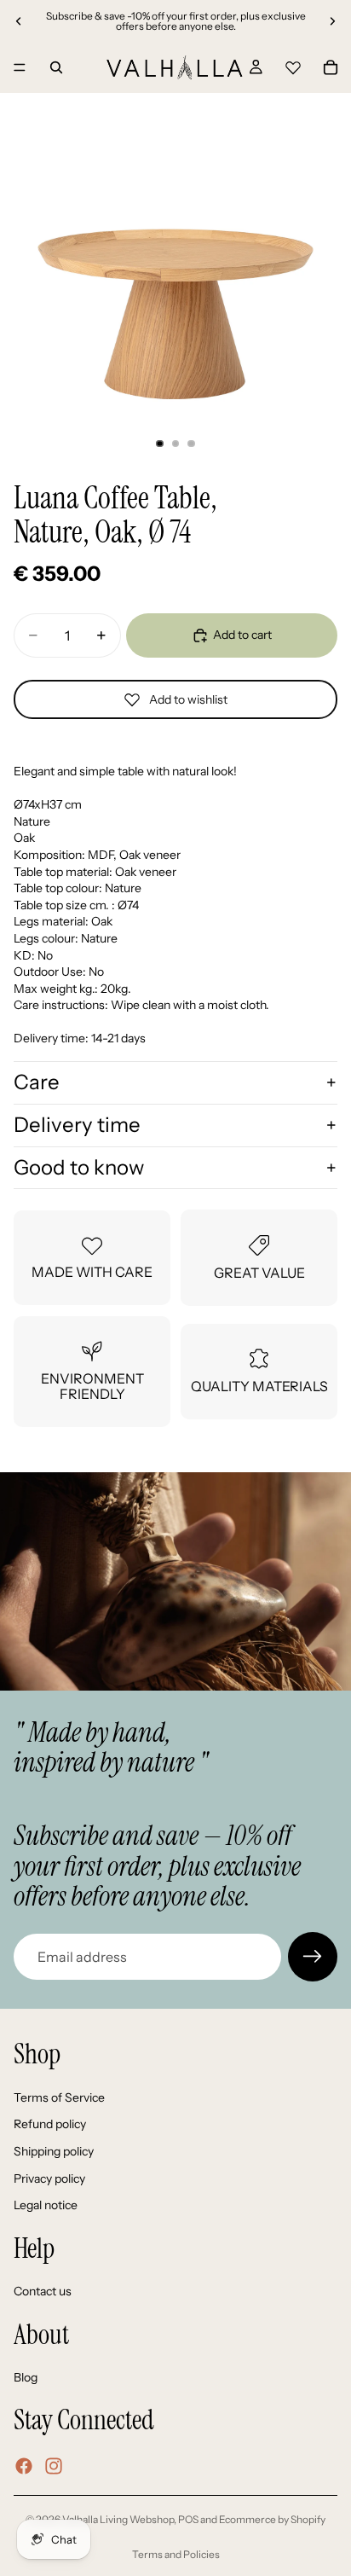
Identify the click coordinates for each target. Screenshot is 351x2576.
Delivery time (77, 1125)
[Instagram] (54, 2466)
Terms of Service (59, 2097)
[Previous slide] (19, 21)
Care (37, 1082)
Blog (26, 2377)
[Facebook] (24, 2466)
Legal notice (46, 2205)
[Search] (56, 67)
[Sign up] (313, 1957)
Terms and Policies (176, 2554)
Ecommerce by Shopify (272, 2519)
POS (188, 2519)
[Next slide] (332, 21)
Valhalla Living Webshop (118, 2519)
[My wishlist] (293, 65)
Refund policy (50, 2124)
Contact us (43, 2291)
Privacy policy (49, 2179)
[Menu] (20, 67)
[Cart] (331, 67)
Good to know (79, 1167)
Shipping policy (54, 2151)
